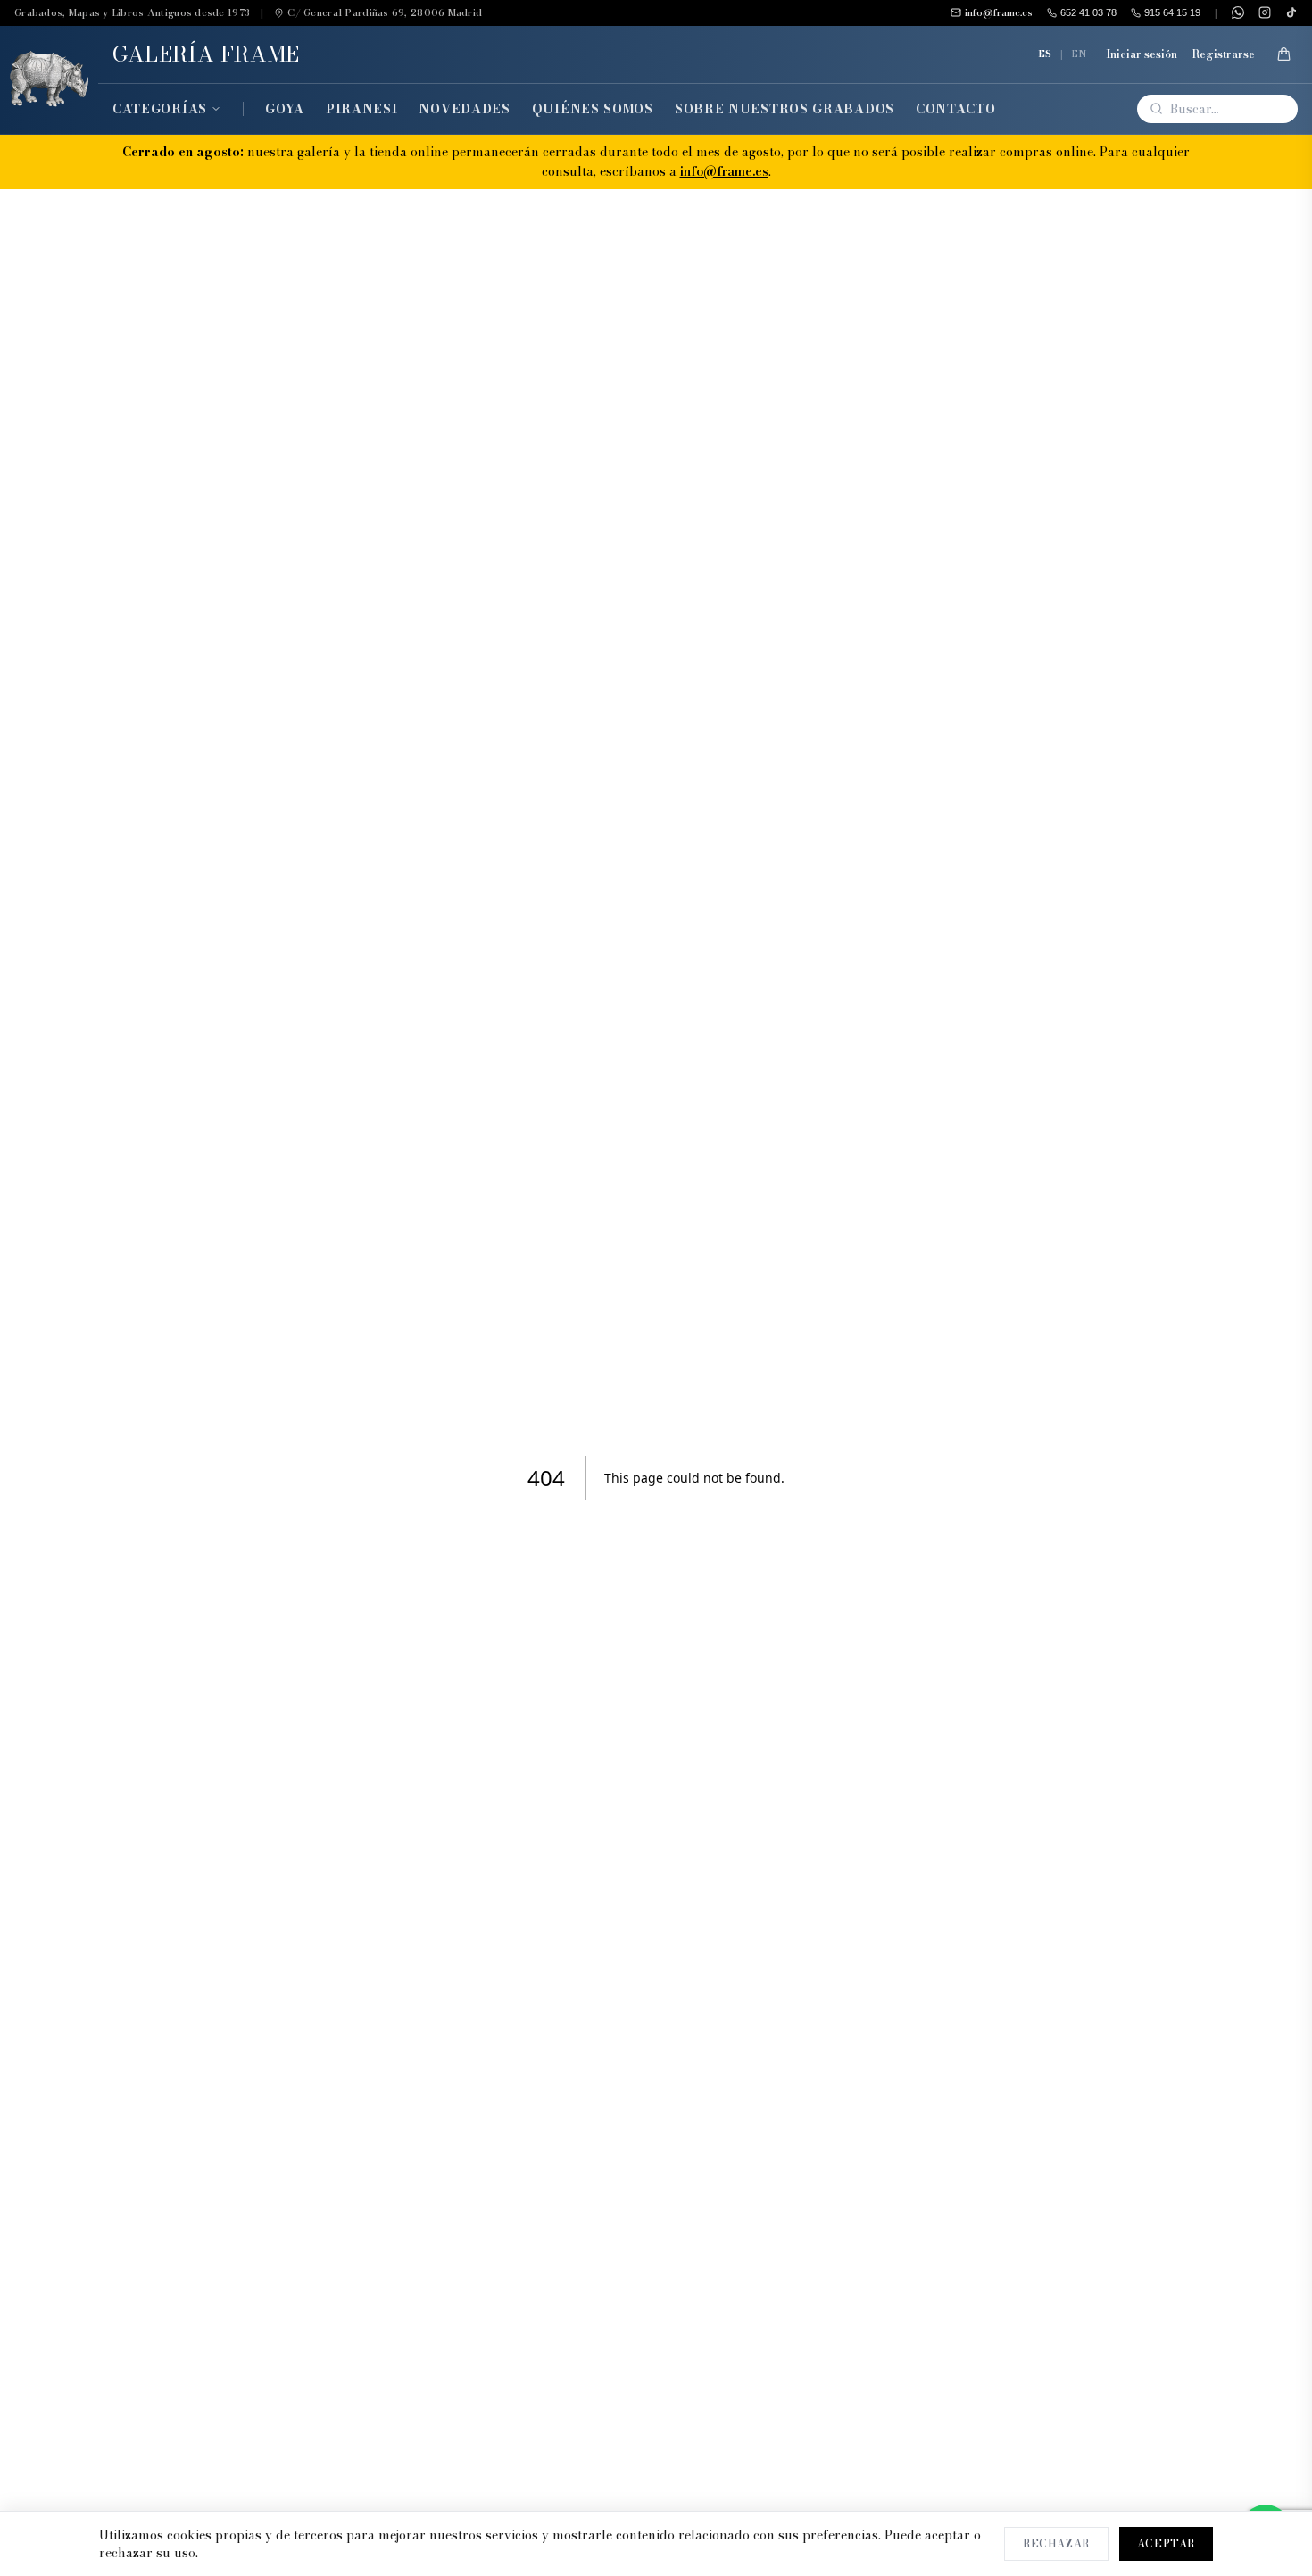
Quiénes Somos (593, 109)
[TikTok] (1291, 12)
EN (1079, 54)
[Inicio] (49, 80)
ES (1045, 54)
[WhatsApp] (1238, 12)
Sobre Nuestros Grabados (785, 109)
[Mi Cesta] (1283, 54)
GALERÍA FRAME (206, 54)
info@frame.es (724, 171)
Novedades (464, 109)
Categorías (160, 109)
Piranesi (362, 109)
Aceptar (1166, 2543)
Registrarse (1223, 54)
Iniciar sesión (1142, 54)
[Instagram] (1265, 12)
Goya (285, 109)
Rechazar (1056, 2543)
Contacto (956, 109)
